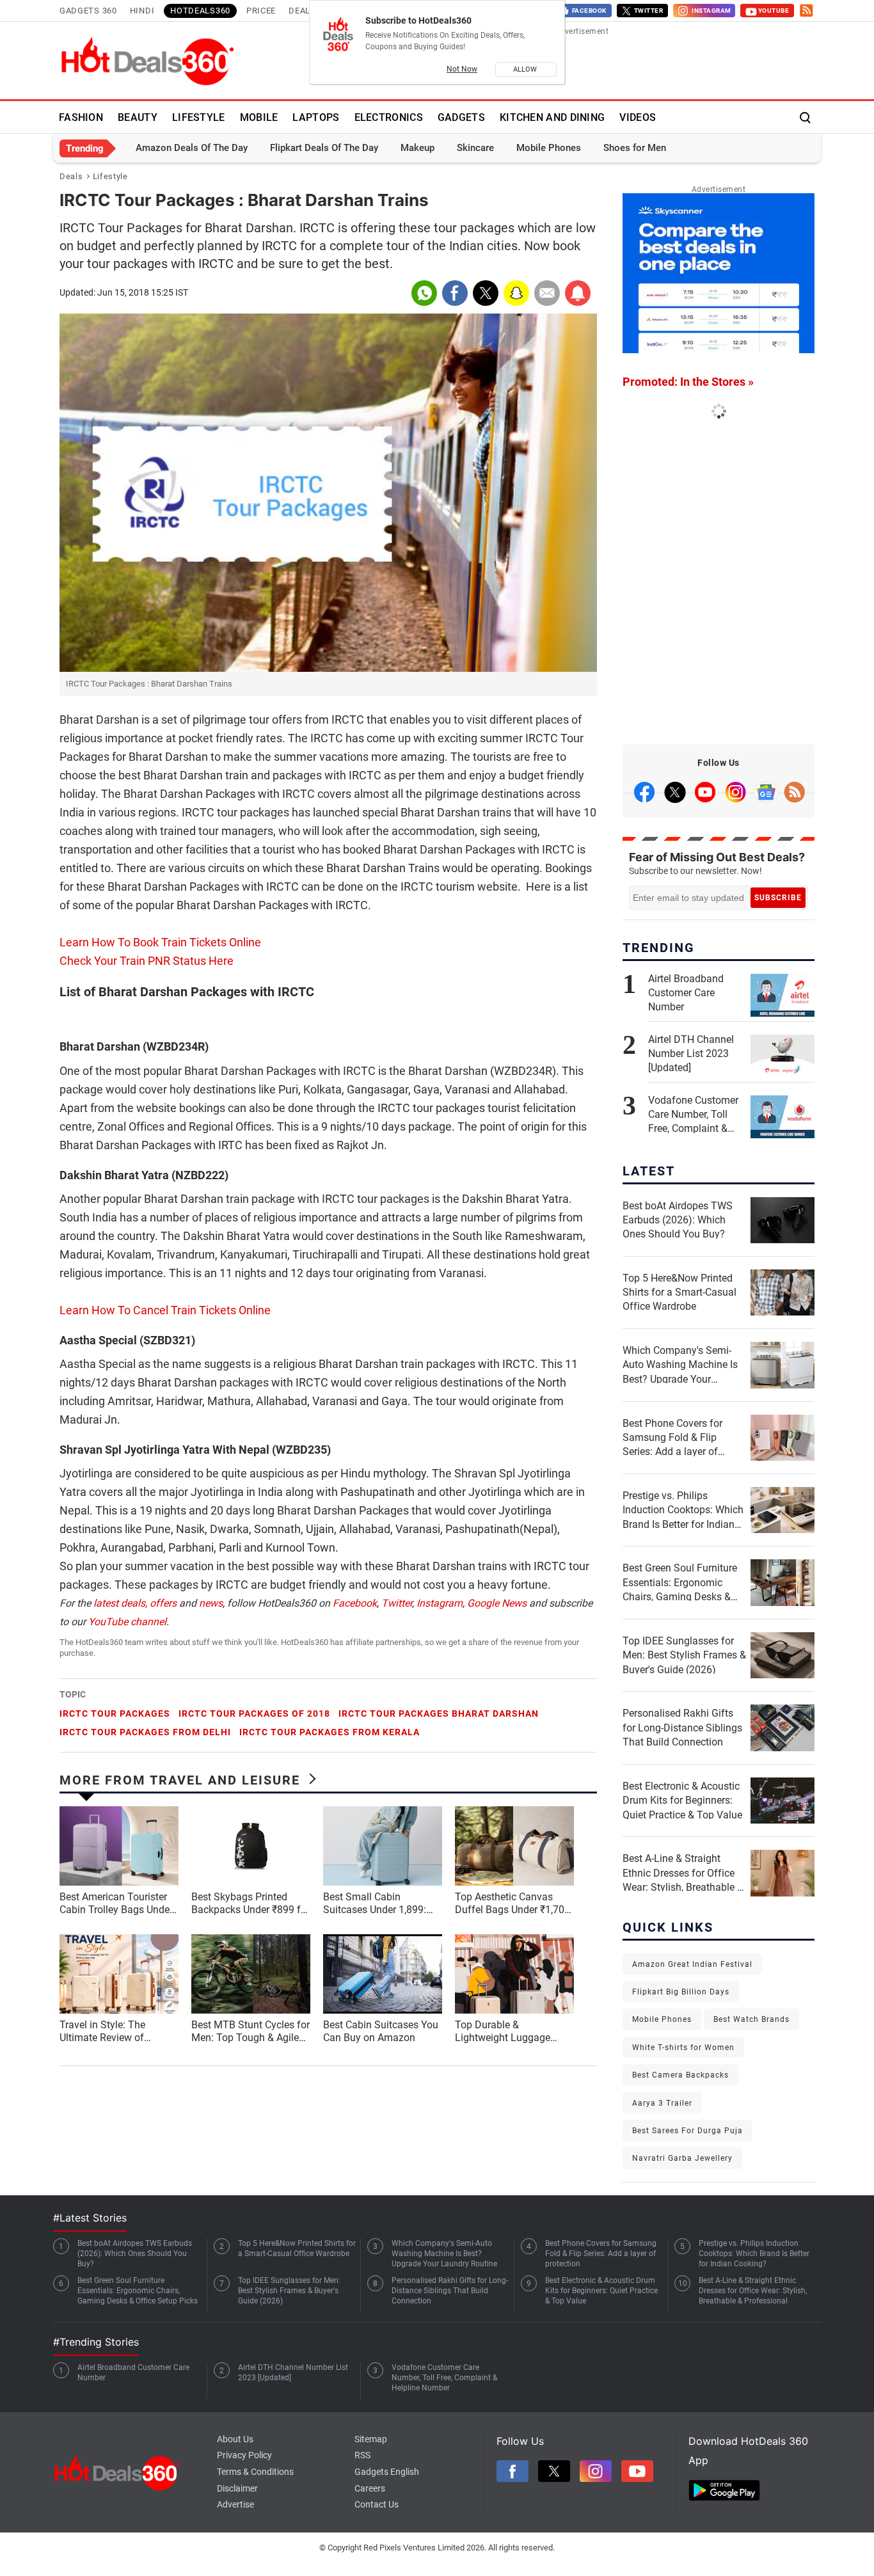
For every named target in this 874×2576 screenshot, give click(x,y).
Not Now (462, 69)
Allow (526, 69)
